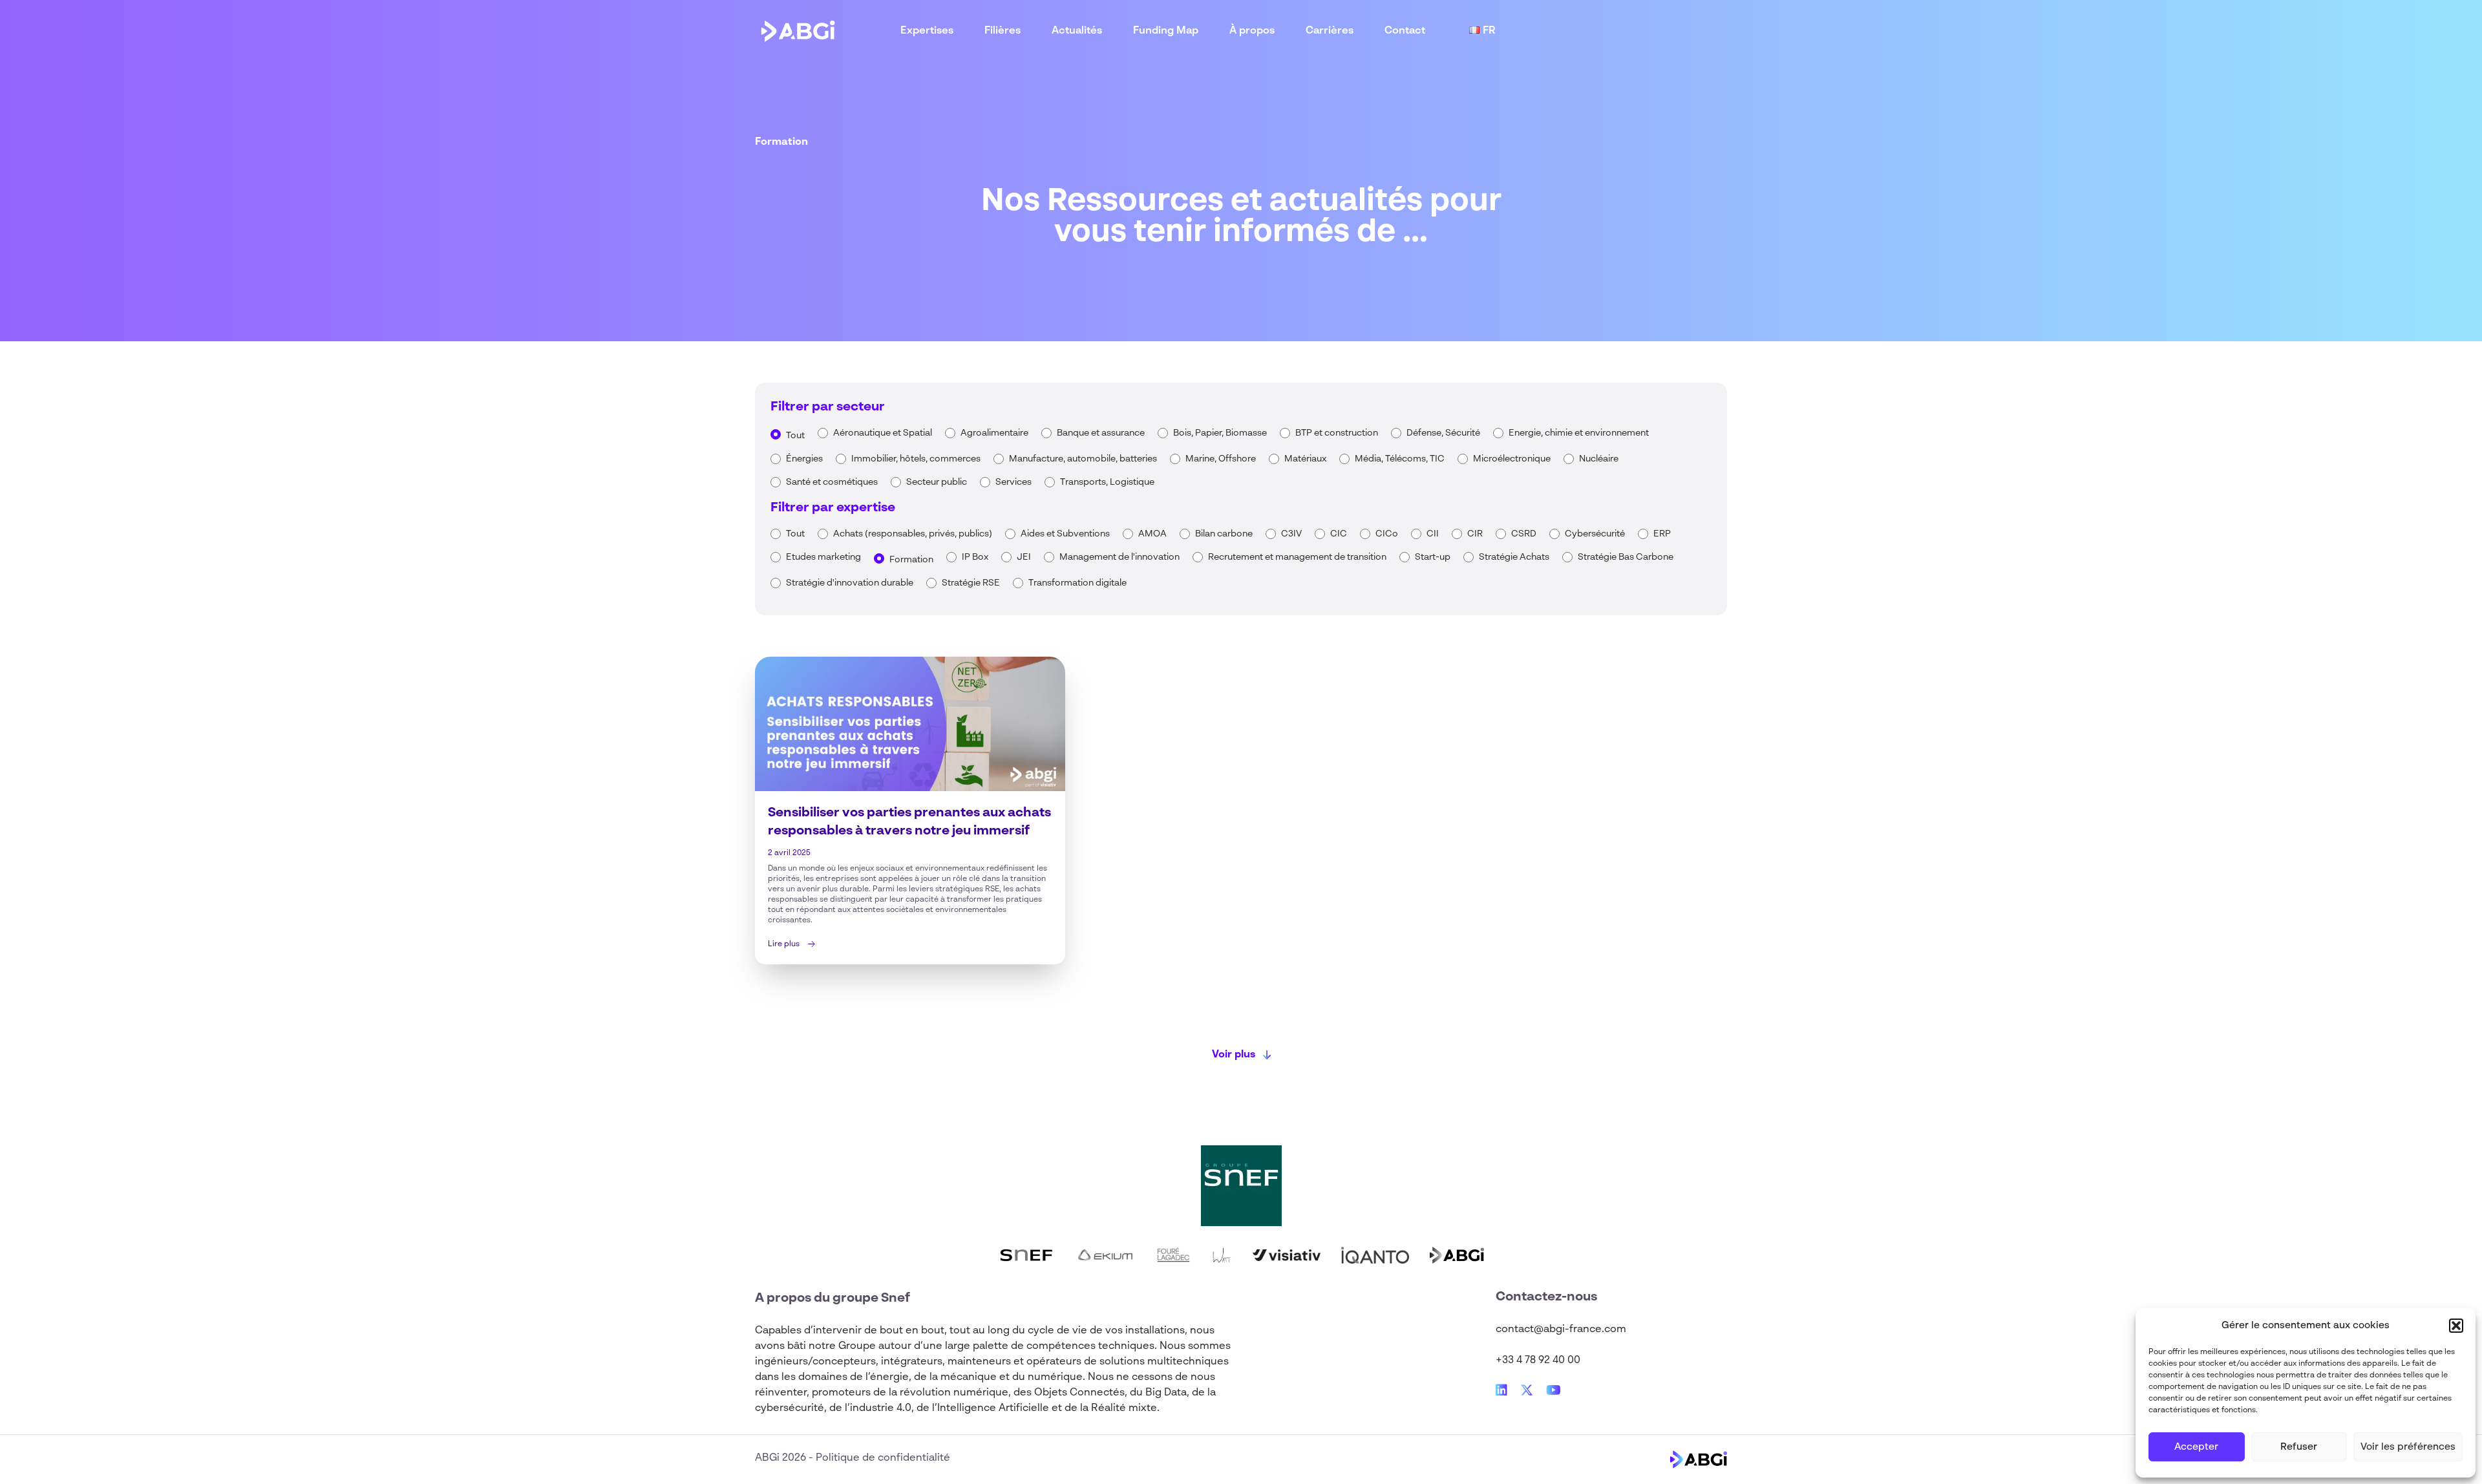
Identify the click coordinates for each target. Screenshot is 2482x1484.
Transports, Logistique (1107, 482)
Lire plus (784, 944)
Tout (795, 436)
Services (1013, 482)
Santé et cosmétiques (832, 482)
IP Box (975, 557)
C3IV (1291, 534)
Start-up (1433, 557)
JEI (1024, 557)
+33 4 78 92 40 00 (1538, 1361)
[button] (2456, 1326)
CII (1433, 534)
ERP (1662, 534)
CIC (1339, 534)
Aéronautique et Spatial (883, 433)
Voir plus (1234, 1055)
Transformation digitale (1077, 583)
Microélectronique (1512, 459)
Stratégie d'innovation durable (850, 583)
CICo (1387, 534)
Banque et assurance (1101, 433)
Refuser (2299, 1447)
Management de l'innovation (1119, 557)
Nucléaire (1599, 459)
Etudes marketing (823, 557)
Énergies (804, 459)
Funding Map (1166, 31)
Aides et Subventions (1065, 534)
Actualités (1077, 31)
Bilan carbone (1224, 534)
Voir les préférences (2408, 1447)
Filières (1002, 31)
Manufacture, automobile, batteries (1083, 459)
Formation (911, 560)
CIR (1475, 534)
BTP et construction (1337, 433)
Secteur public (937, 482)
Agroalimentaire (994, 433)
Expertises (927, 31)
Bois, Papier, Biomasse (1220, 433)
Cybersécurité (1595, 534)
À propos (1252, 31)
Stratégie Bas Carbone (1626, 557)
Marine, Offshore (1221, 459)
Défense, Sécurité (1443, 433)
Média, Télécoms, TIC (1400, 459)
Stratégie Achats (1514, 557)
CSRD (1524, 534)
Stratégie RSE (971, 583)
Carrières (1330, 31)
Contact (1405, 31)
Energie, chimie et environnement (1579, 433)
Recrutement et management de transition (1297, 557)
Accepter (2196, 1447)
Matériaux (1305, 459)
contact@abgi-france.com (1561, 1330)
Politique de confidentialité (883, 1458)
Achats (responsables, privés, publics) (913, 534)
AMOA (1152, 534)
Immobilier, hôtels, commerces (916, 459)
